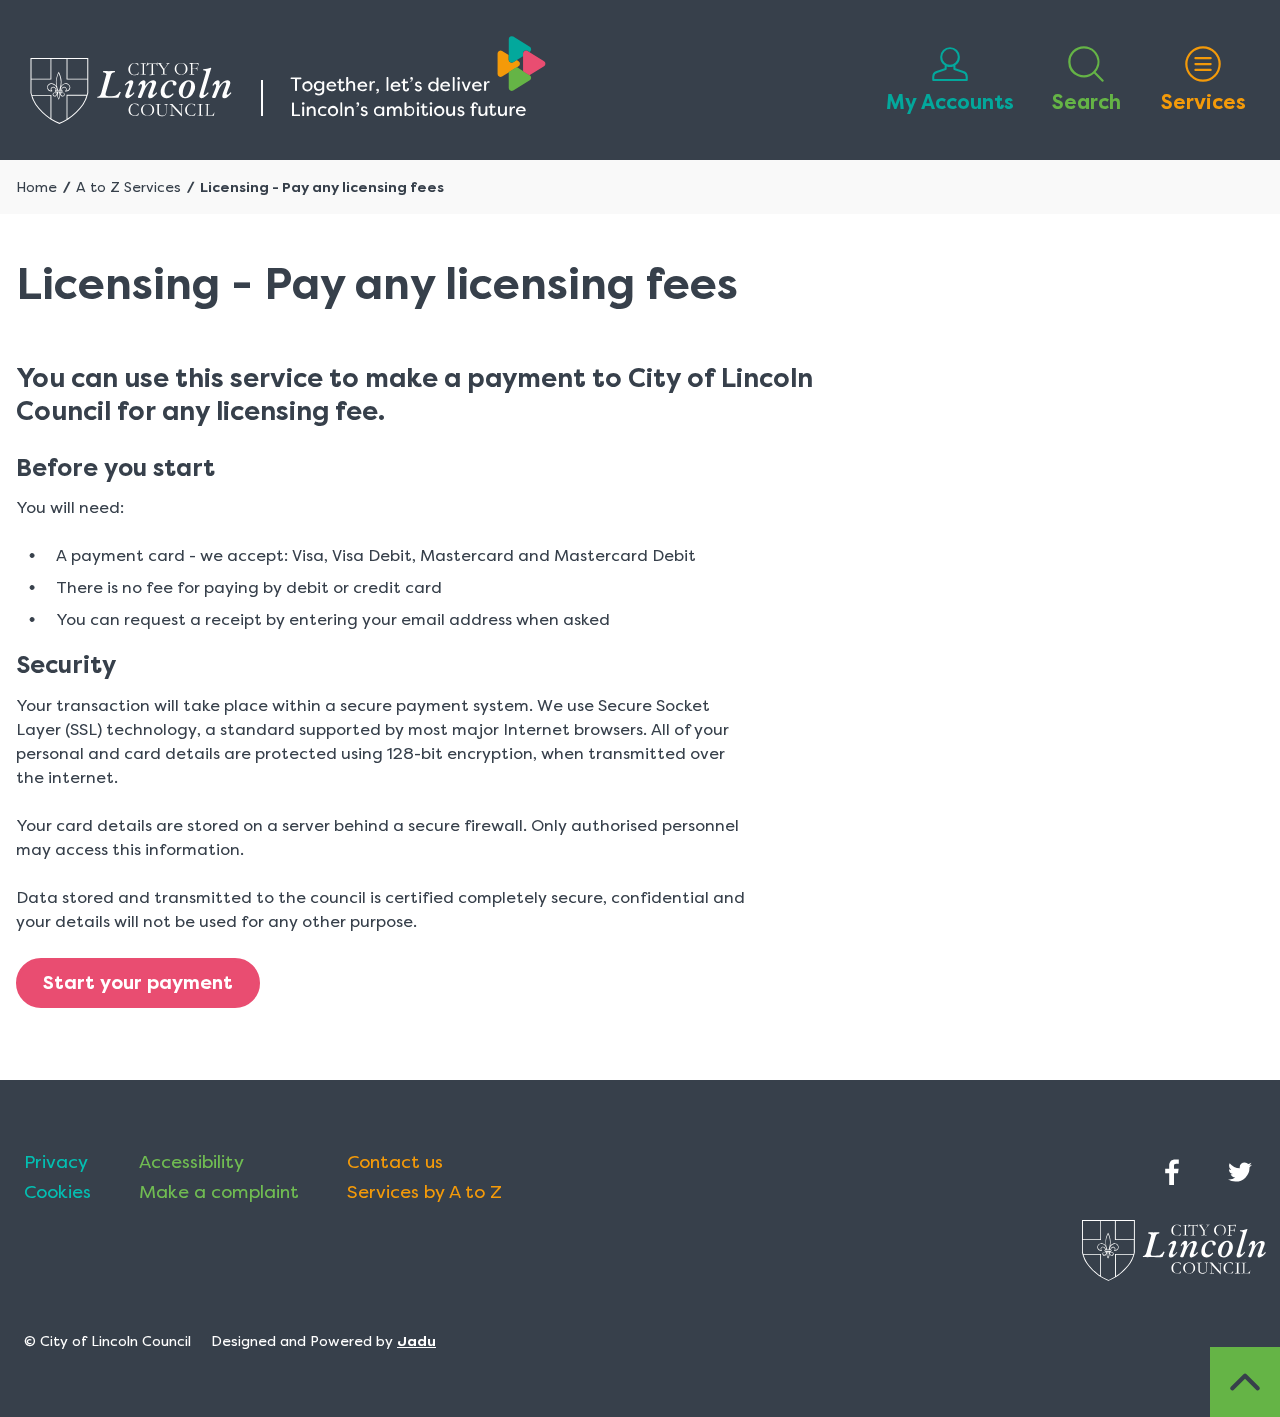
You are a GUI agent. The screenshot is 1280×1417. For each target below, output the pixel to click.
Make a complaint (219, 1192)
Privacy (56, 1162)
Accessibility (191, 1162)
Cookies (57, 1192)
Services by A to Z (424, 1192)
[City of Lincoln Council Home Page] (288, 80)
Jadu (416, 1341)
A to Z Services (128, 187)
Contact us (395, 1162)
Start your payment (138, 983)
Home (36, 187)
